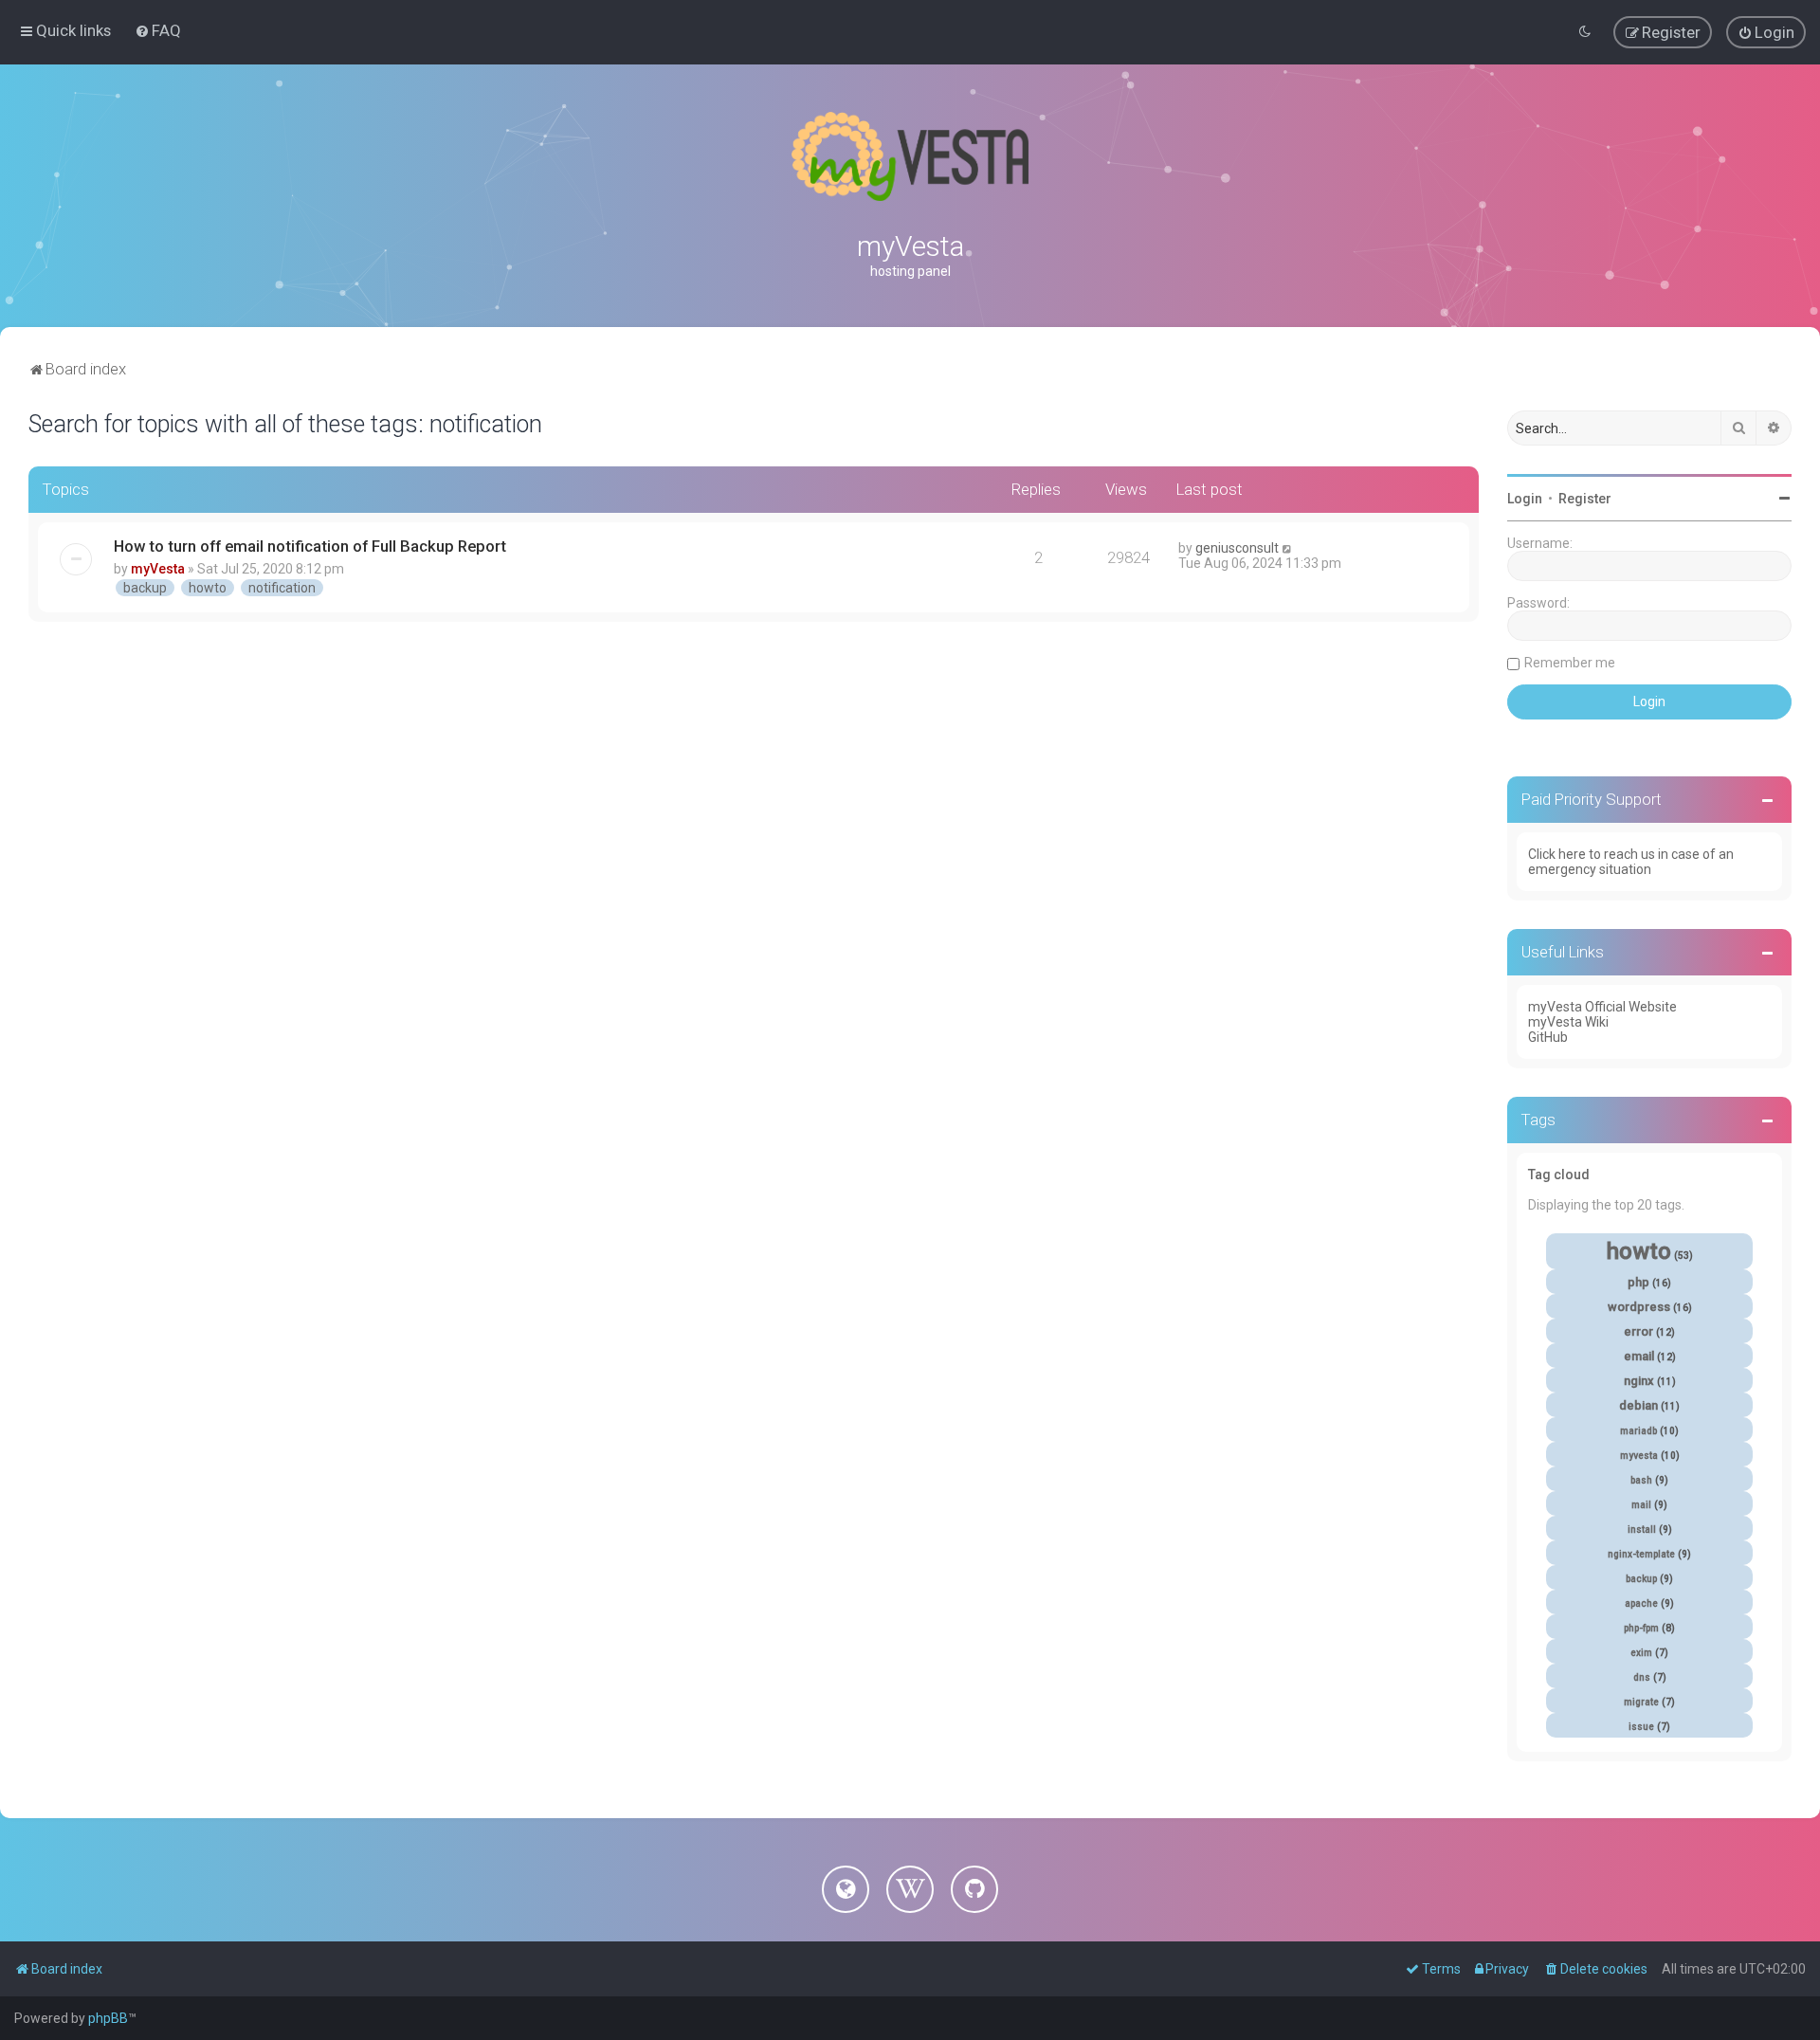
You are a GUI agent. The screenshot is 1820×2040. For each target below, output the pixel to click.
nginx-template (1641, 1554)
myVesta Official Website (1602, 1007)
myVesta (158, 569)
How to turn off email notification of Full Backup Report (310, 546)
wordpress (1639, 1307)
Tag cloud (1559, 1175)
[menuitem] (158, 30)
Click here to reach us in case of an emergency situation (1631, 862)
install (1642, 1530)
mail (1641, 1505)
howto (208, 588)
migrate (1641, 1702)
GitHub (1548, 1037)
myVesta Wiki (1568, 1022)
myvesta (1639, 1456)
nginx (1639, 1381)
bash (1641, 1480)
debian (1638, 1405)
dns (1642, 1677)
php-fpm (1641, 1628)
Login (1525, 499)
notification (282, 588)
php (1638, 1282)
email (1639, 1356)
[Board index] (910, 156)
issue (1641, 1727)
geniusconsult (1237, 548)
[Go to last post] (1288, 548)
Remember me (1570, 663)
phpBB (108, 2018)
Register (1585, 499)
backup (145, 588)
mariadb (1638, 1431)
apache (1641, 1603)
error (1638, 1331)
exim (1641, 1653)
